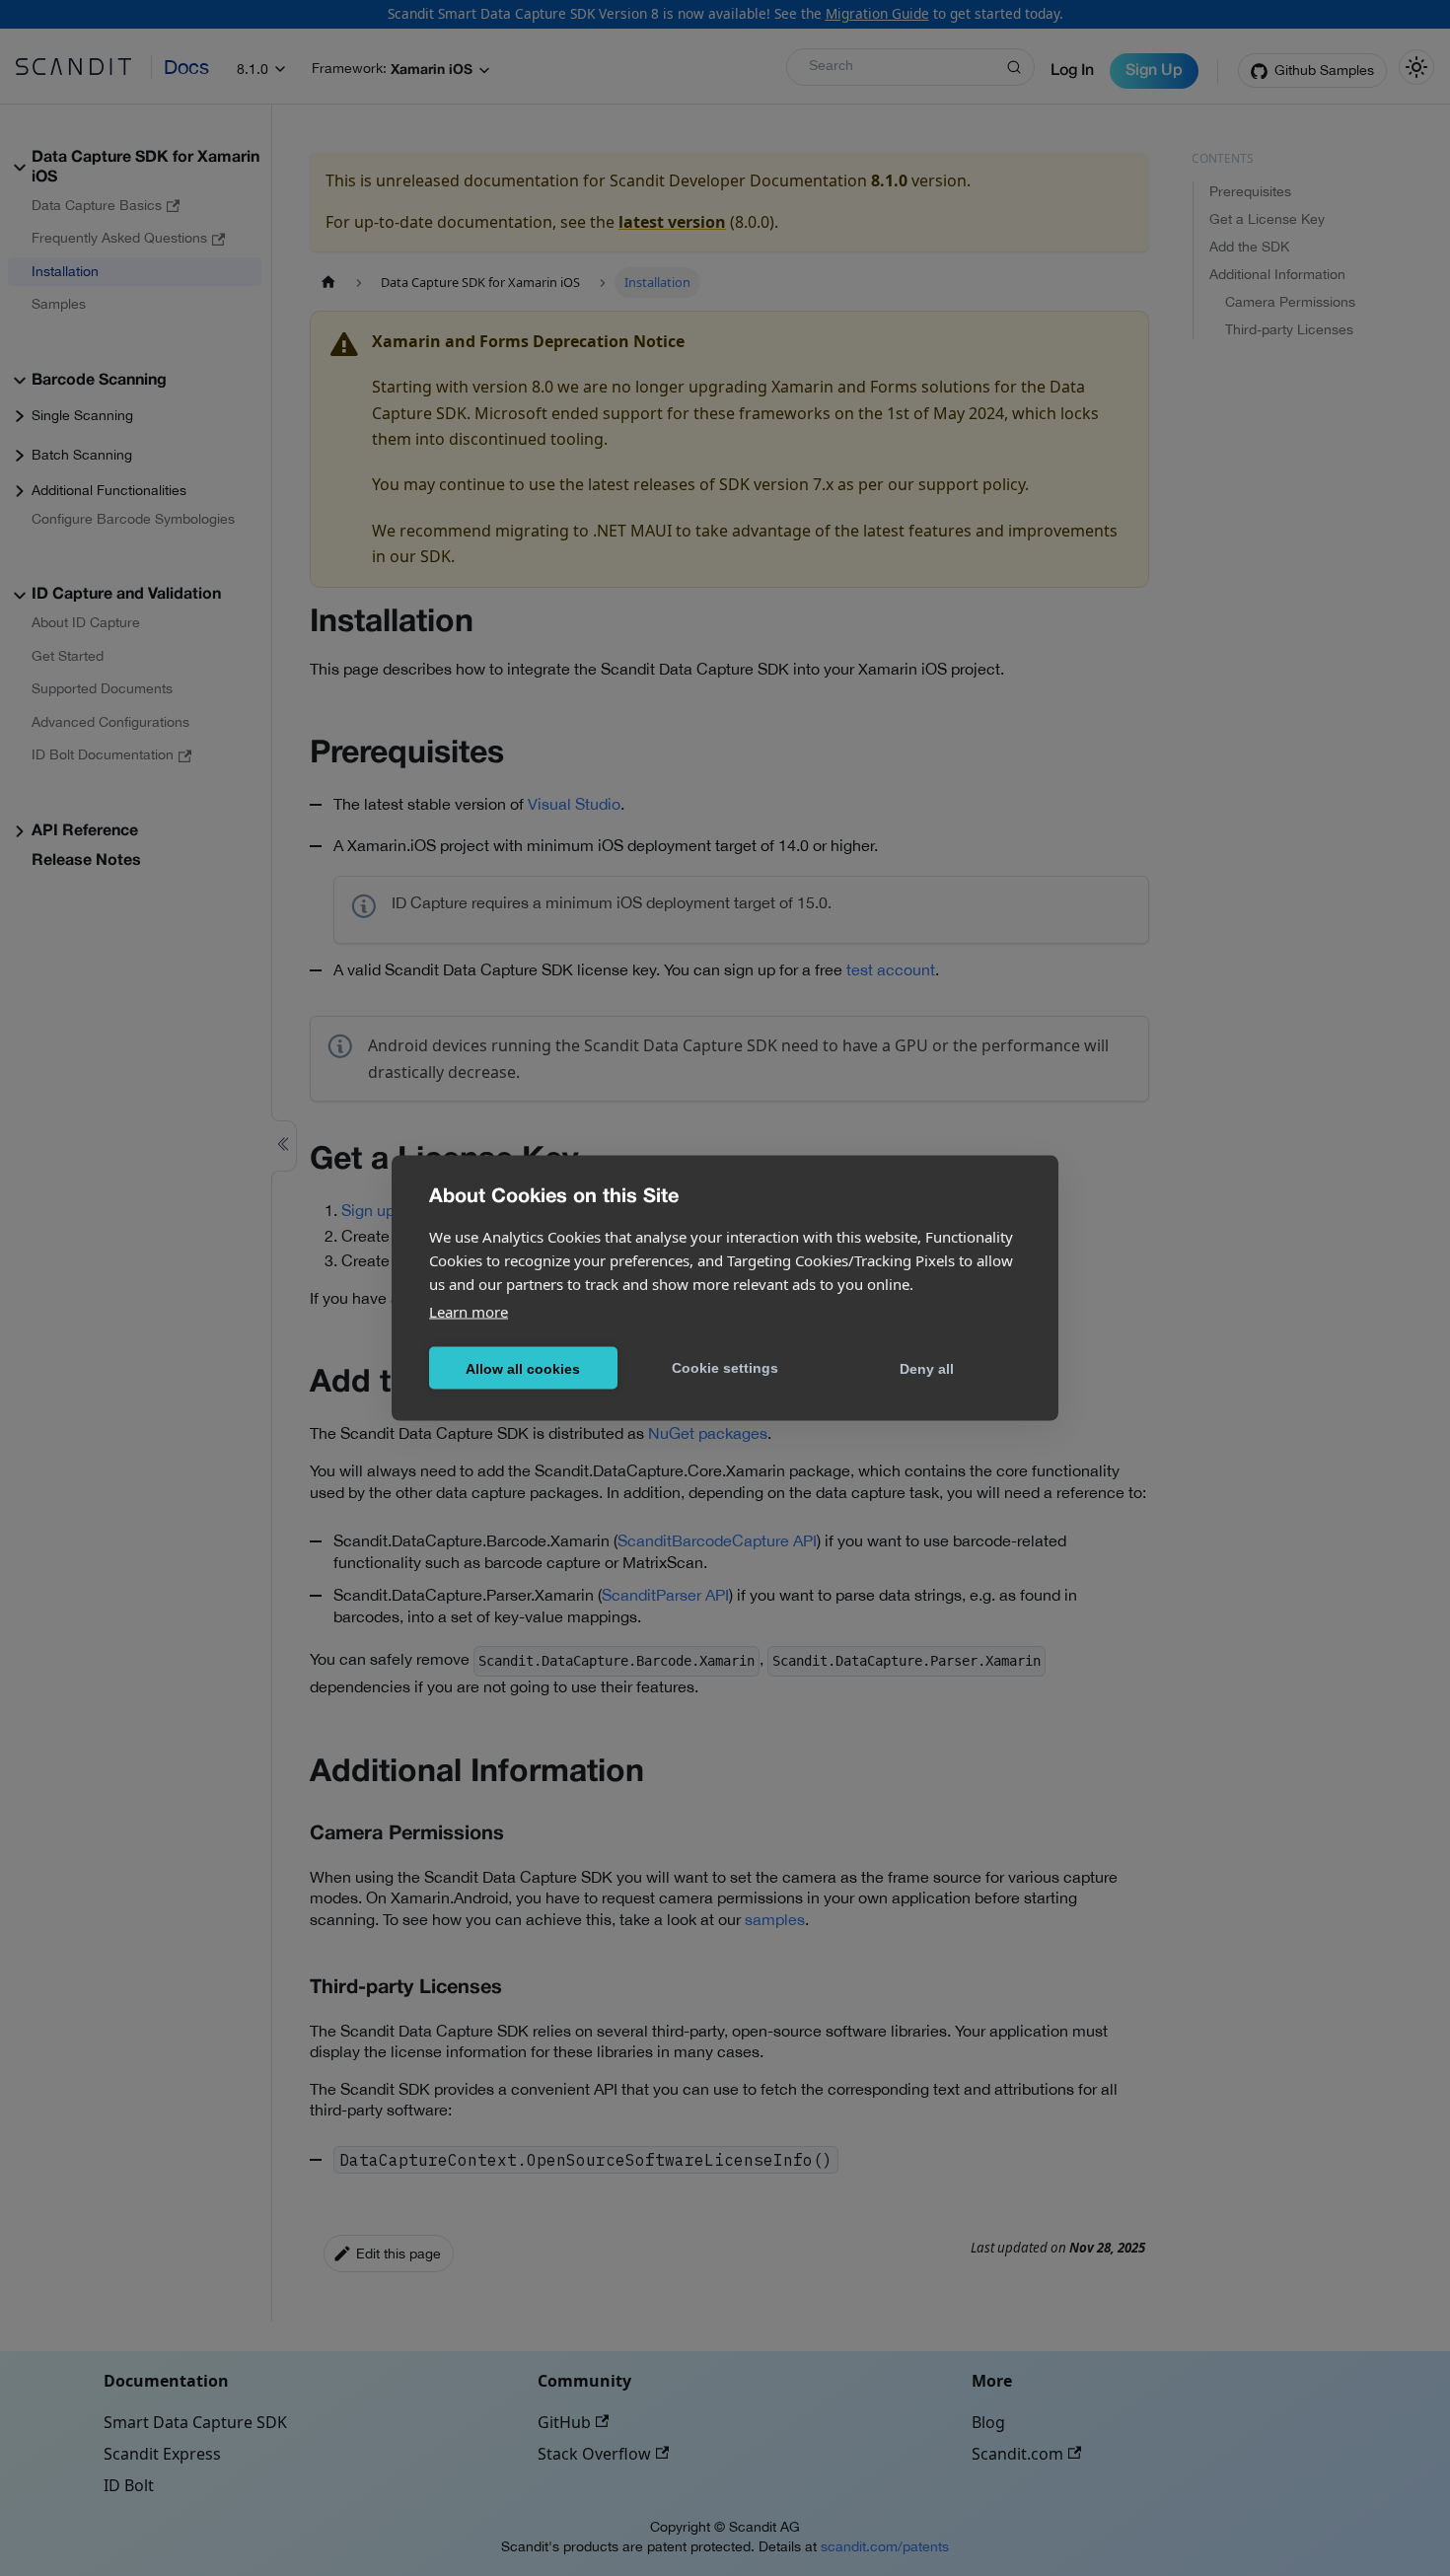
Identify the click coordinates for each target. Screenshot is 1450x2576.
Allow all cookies (523, 1368)
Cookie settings (725, 1367)
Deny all (927, 1368)
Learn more (469, 1312)
